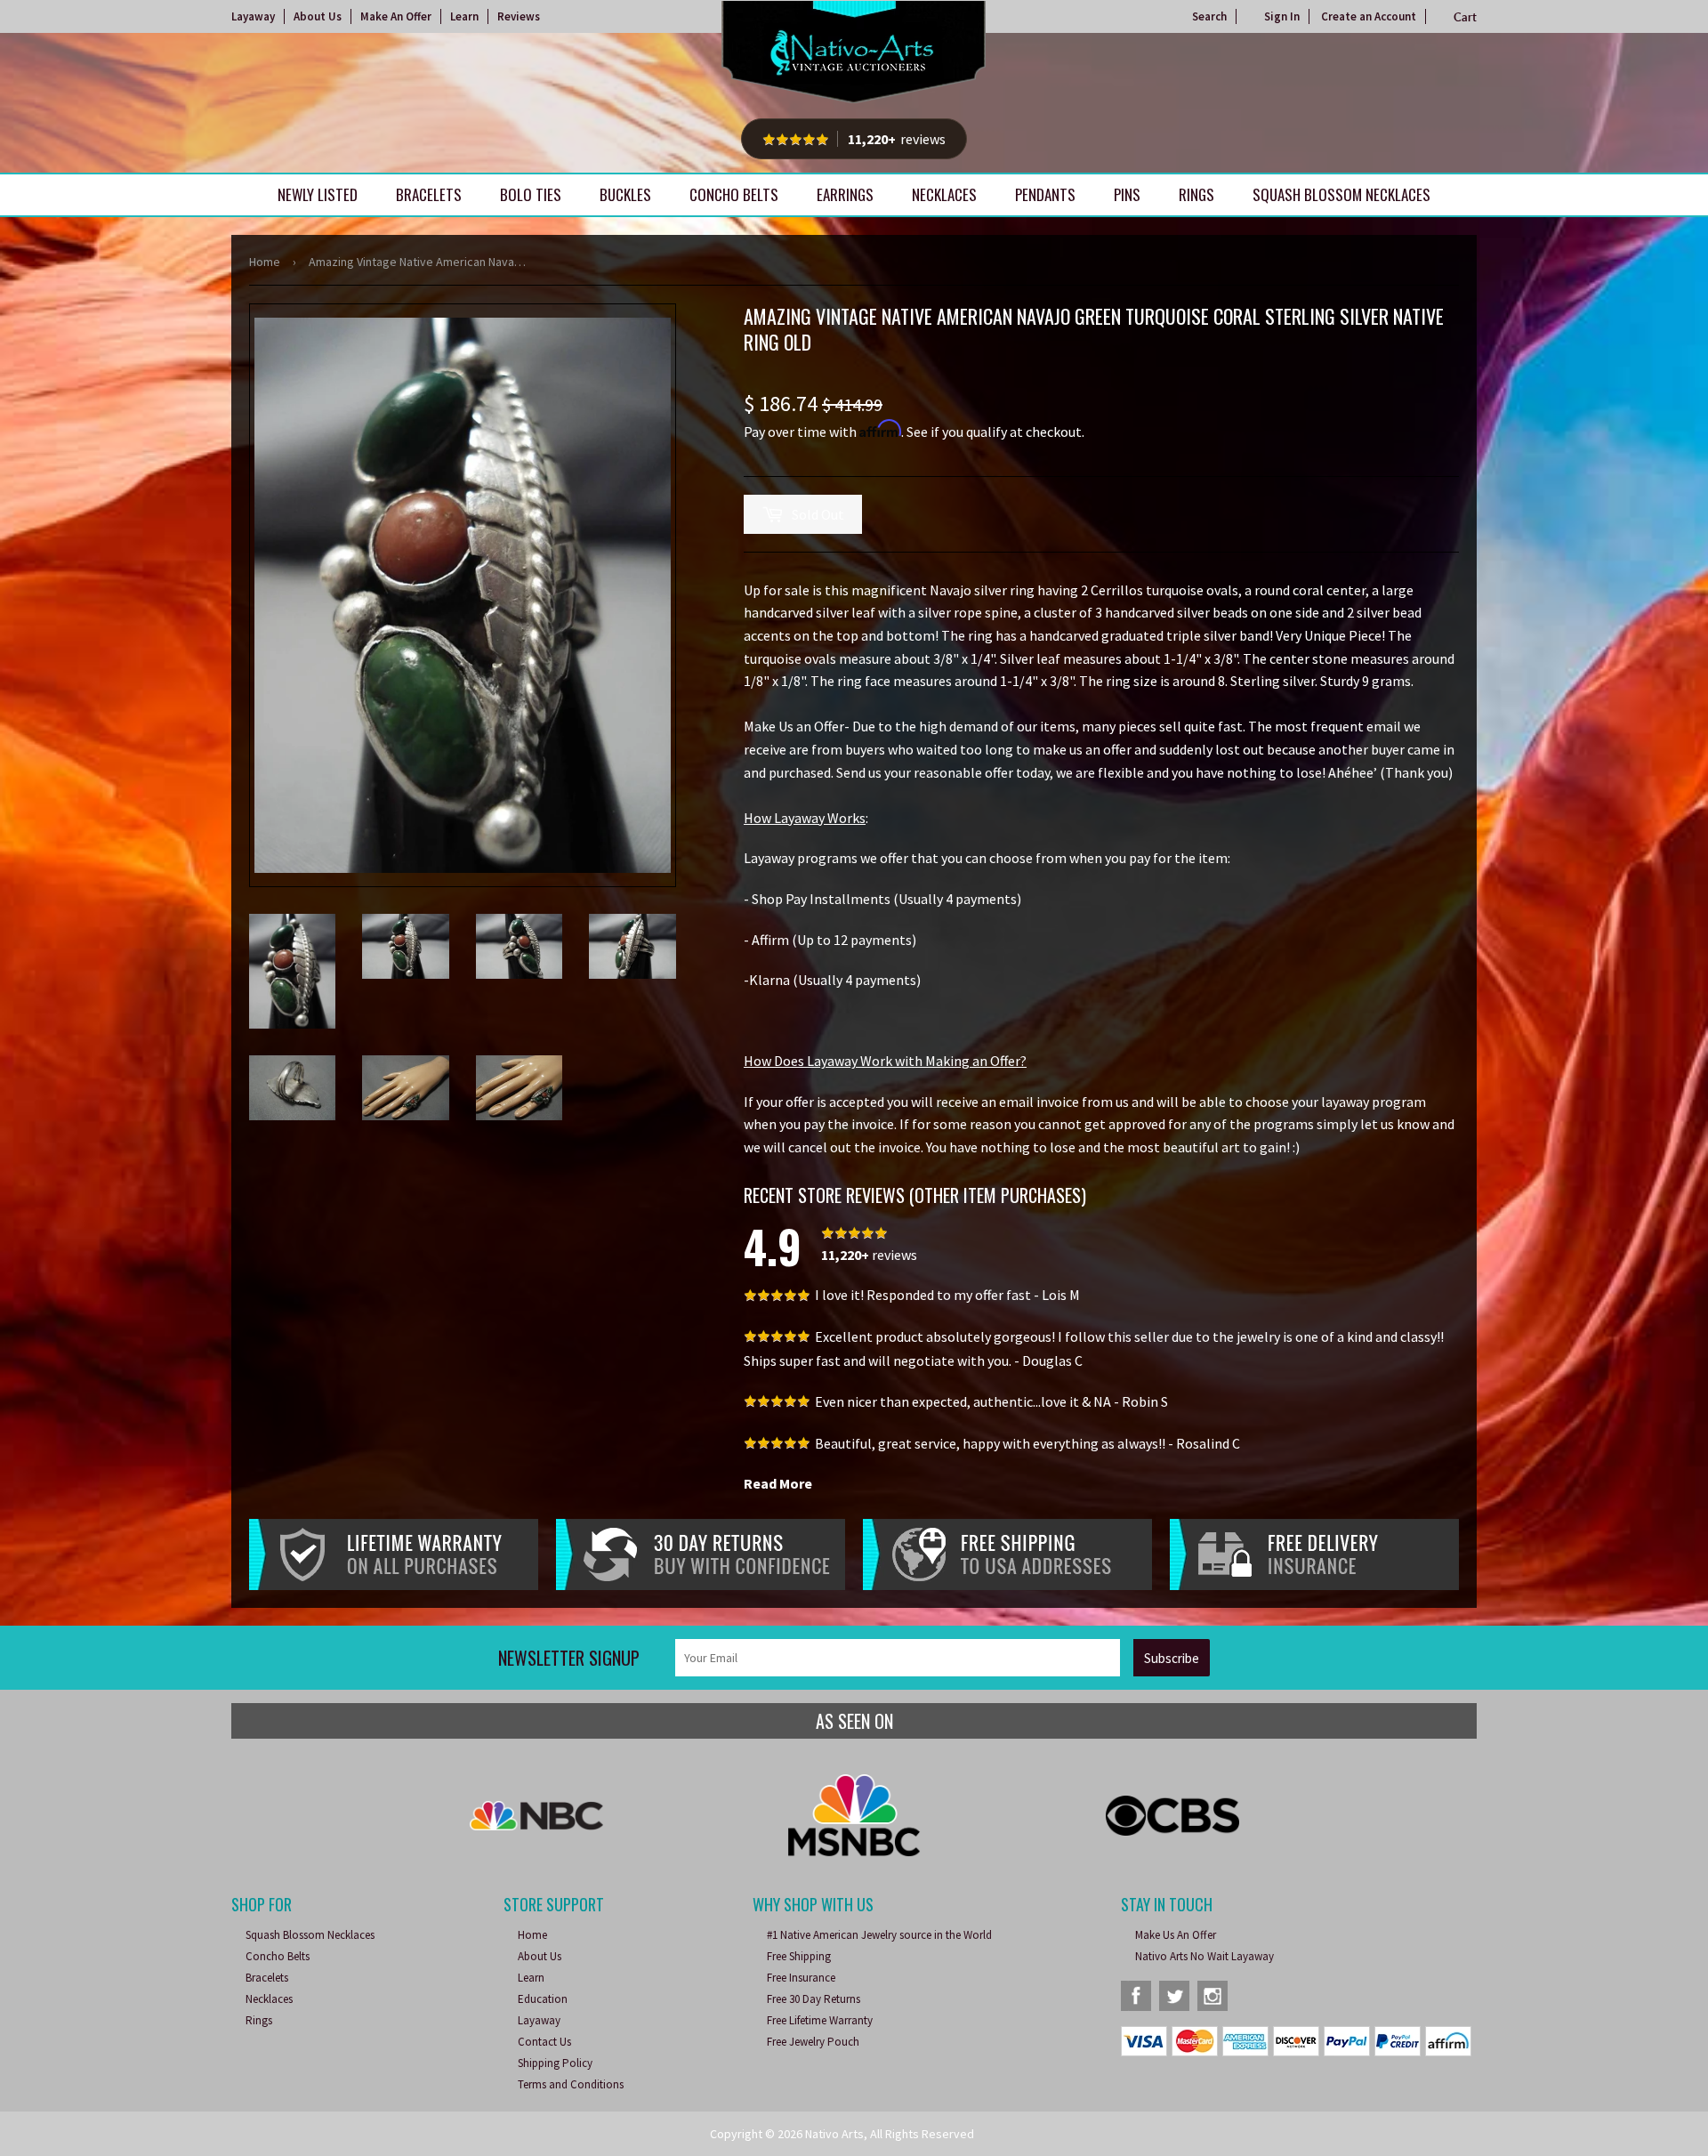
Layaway (253, 16)
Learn (464, 16)
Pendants (1045, 194)
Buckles (625, 194)
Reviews (519, 16)
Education (543, 1999)
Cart (1465, 17)
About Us (318, 16)
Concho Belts (734, 194)
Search (1209, 16)
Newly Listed (318, 194)
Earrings (845, 194)
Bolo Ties (531, 194)
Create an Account (1369, 16)
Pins (1127, 194)
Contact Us (544, 2042)
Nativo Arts (834, 2134)
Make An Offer (396, 16)
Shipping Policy (555, 2063)
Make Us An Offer (1176, 1935)
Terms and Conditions (571, 2084)
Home (265, 262)
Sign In (1282, 16)
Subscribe (1172, 1658)
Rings (1196, 194)
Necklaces (944, 194)
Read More (778, 1483)
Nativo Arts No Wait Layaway (1204, 1956)
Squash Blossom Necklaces (1341, 194)
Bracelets (429, 194)
